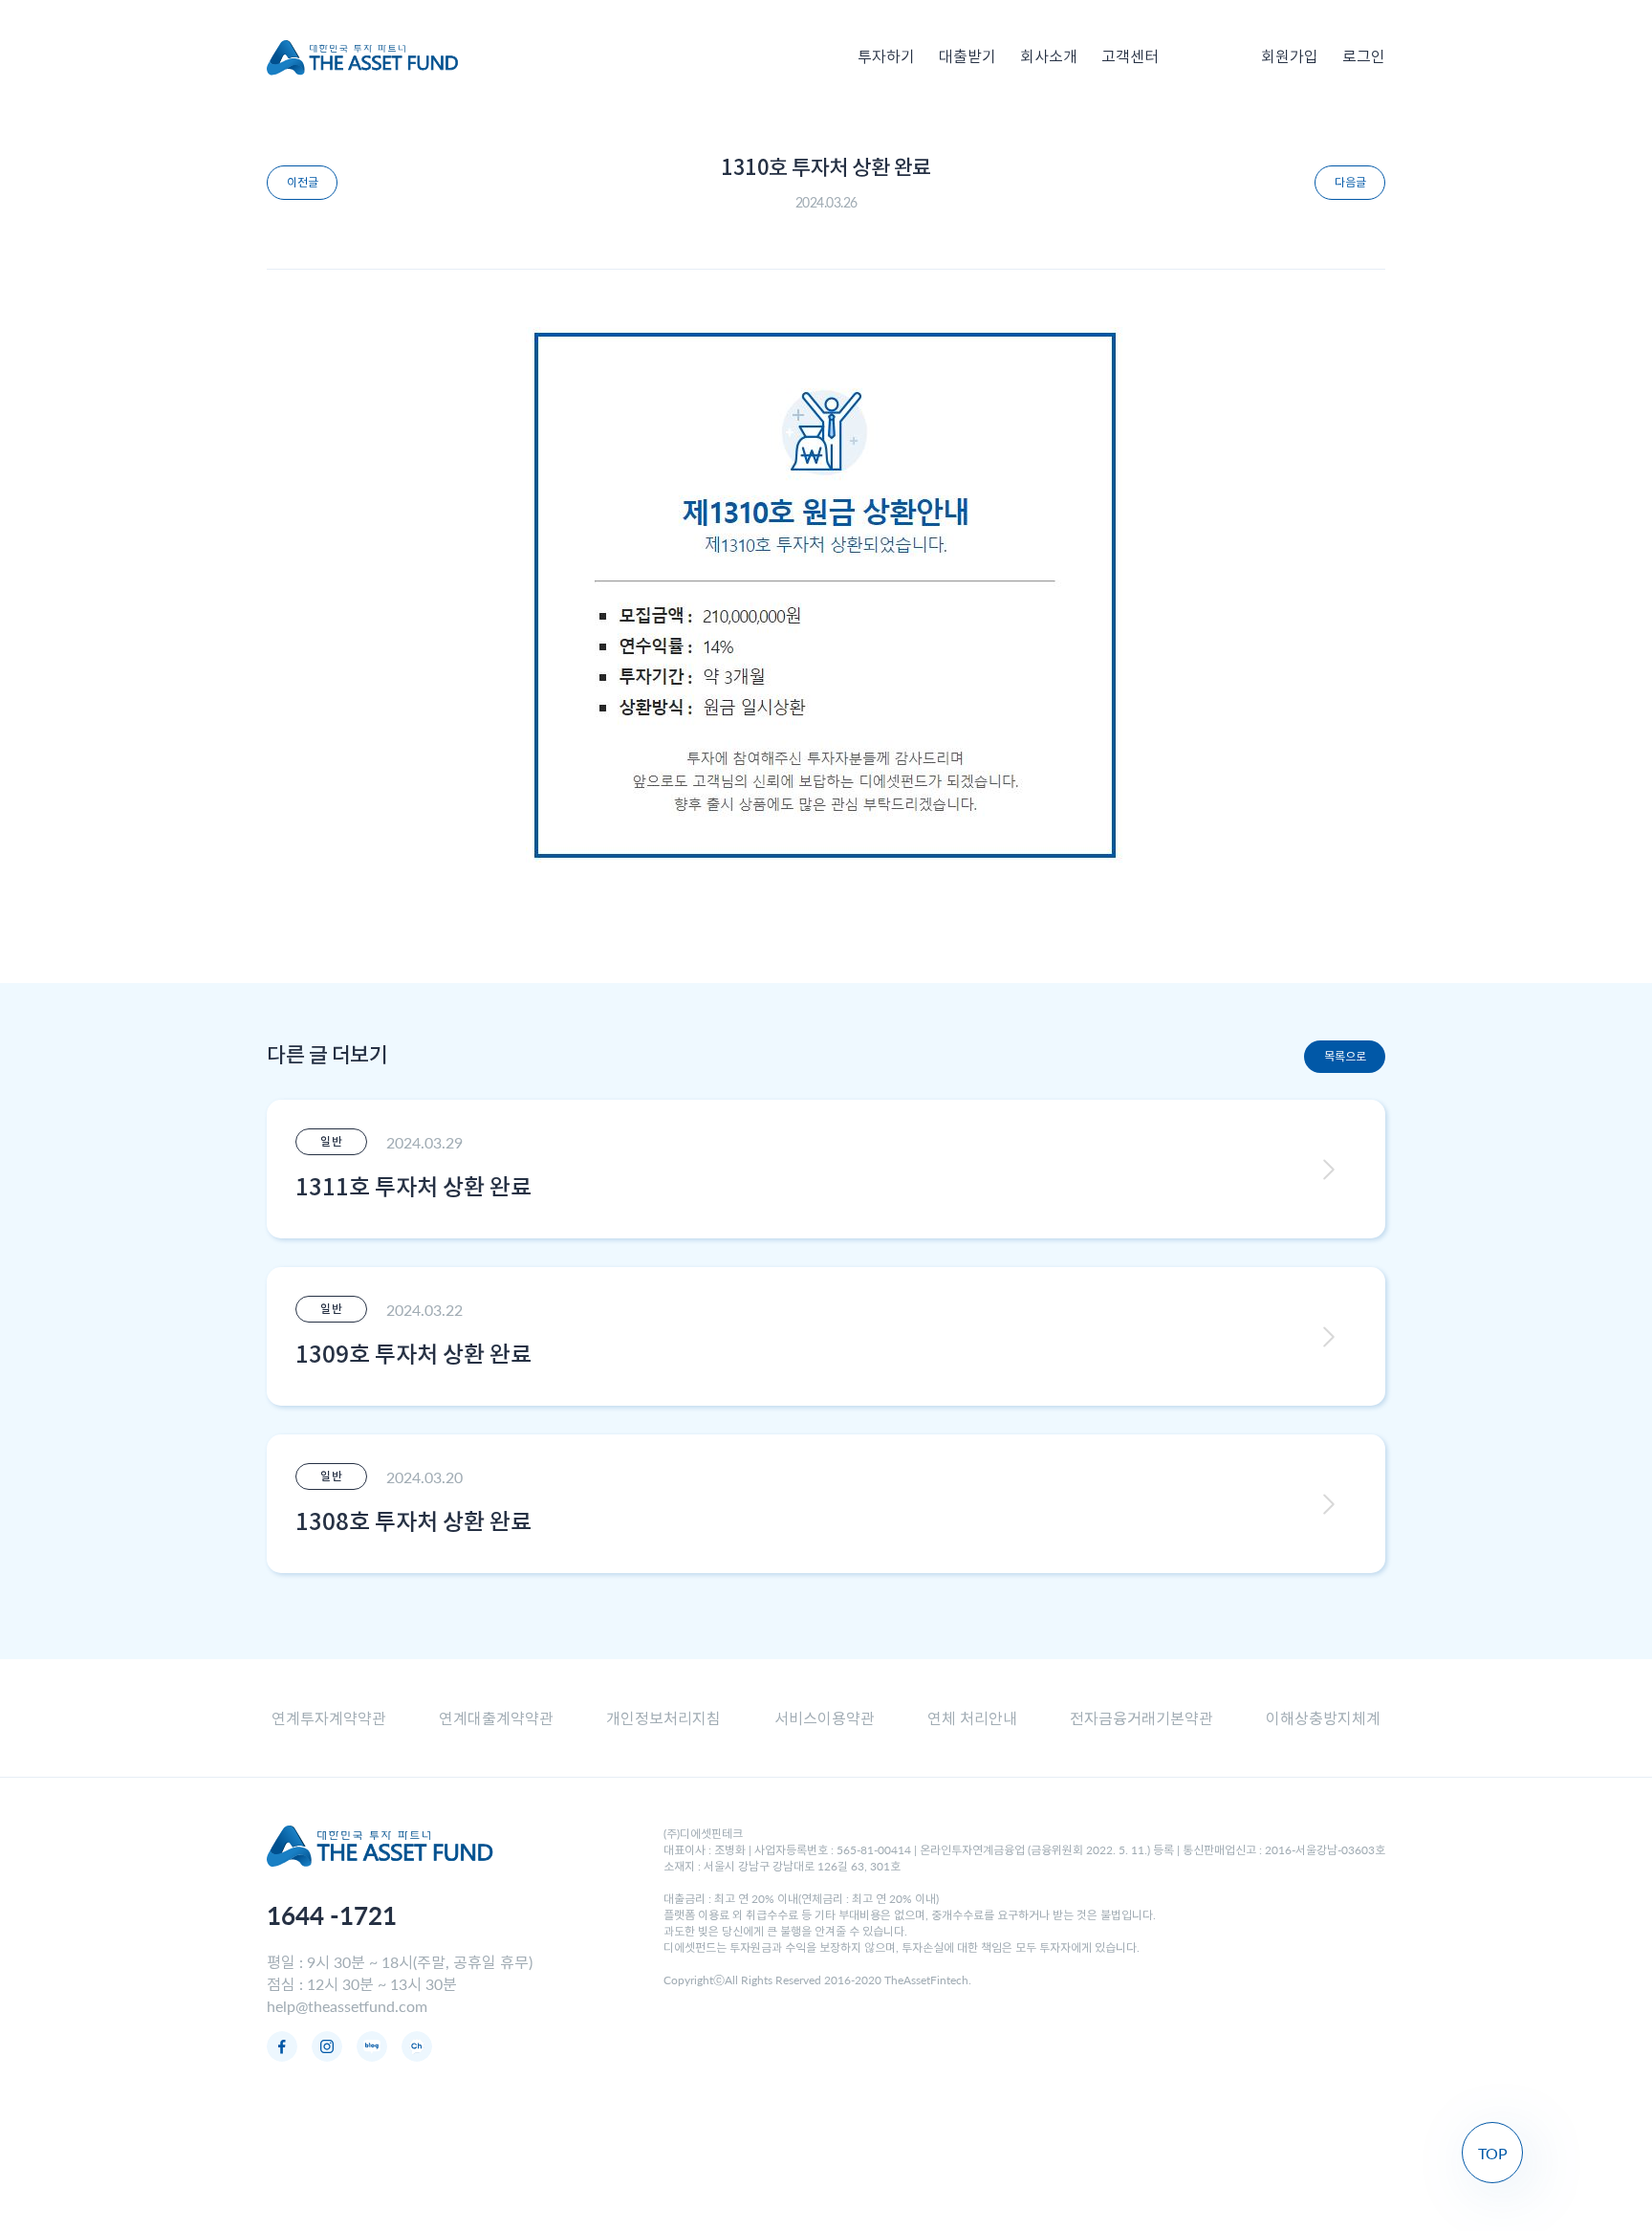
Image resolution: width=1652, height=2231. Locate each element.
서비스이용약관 (825, 1718)
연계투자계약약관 (329, 1718)
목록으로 (1345, 1056)
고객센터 (1130, 57)
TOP (1493, 2153)
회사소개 (1049, 57)
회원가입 (1290, 57)
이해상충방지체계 (1323, 1718)
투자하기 (886, 57)
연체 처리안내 (972, 1718)
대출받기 (967, 57)
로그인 (1364, 57)
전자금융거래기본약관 (1141, 1718)
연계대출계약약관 (496, 1718)
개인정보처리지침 (663, 1718)
